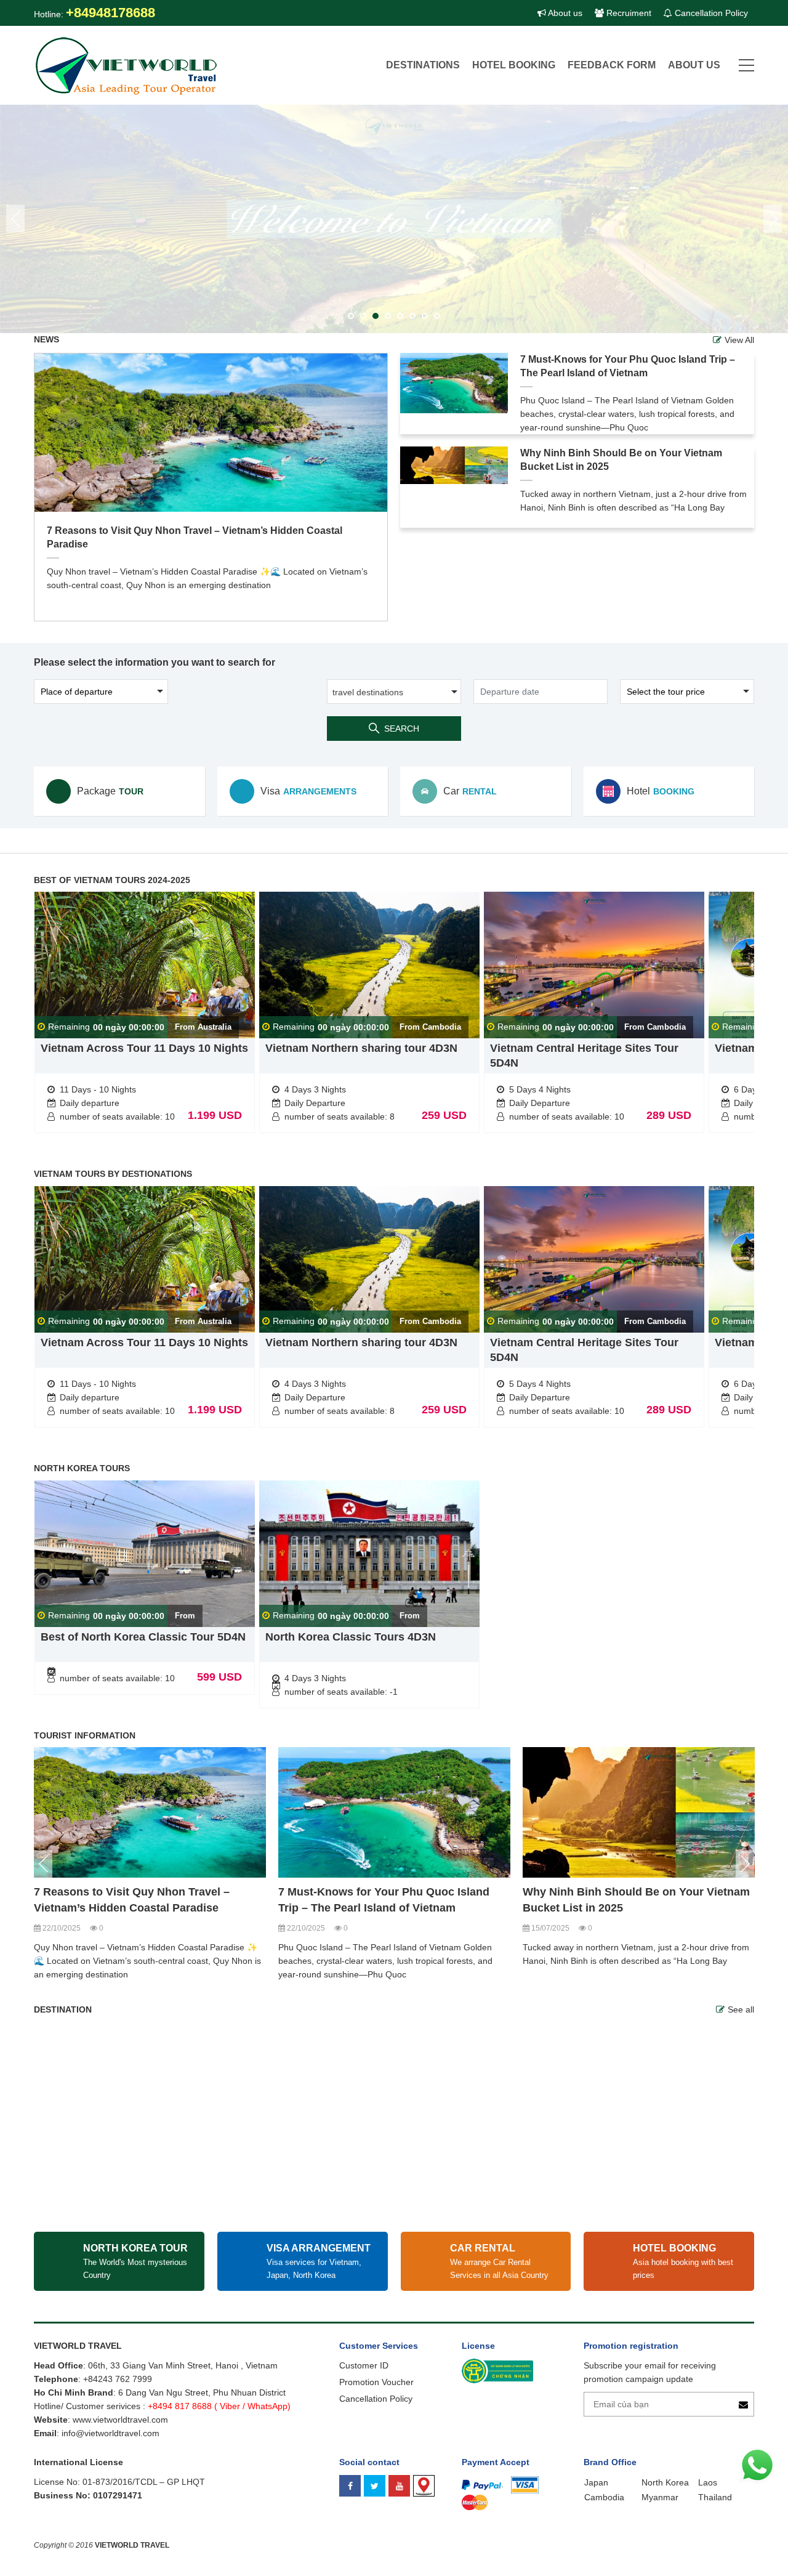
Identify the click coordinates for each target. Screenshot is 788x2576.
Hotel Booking (514, 65)
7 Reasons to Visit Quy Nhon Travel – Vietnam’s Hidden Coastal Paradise (195, 537)
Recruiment (628, 13)
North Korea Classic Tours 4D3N (351, 1637)
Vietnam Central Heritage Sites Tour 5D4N (584, 1056)
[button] (351, 316)
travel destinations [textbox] (368, 692)
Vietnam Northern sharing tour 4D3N (361, 1048)
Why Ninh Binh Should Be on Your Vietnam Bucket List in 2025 (621, 460)
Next (745, 1864)
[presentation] (15, 219)
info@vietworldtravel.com (111, 2433)
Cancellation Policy (710, 13)
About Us (694, 65)
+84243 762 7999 (118, 2379)
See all (741, 2009)
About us (564, 13)
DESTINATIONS (423, 65)
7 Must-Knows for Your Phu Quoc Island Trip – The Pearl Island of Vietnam (628, 366)
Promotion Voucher (376, 2382)
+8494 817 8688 (180, 2406)
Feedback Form (612, 65)
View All (739, 340)
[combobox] (394, 692)
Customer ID (364, 2365)
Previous (43, 1864)
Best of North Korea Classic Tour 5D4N (143, 1637)
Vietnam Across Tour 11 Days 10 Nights (144, 1048)
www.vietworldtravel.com (120, 2420)
